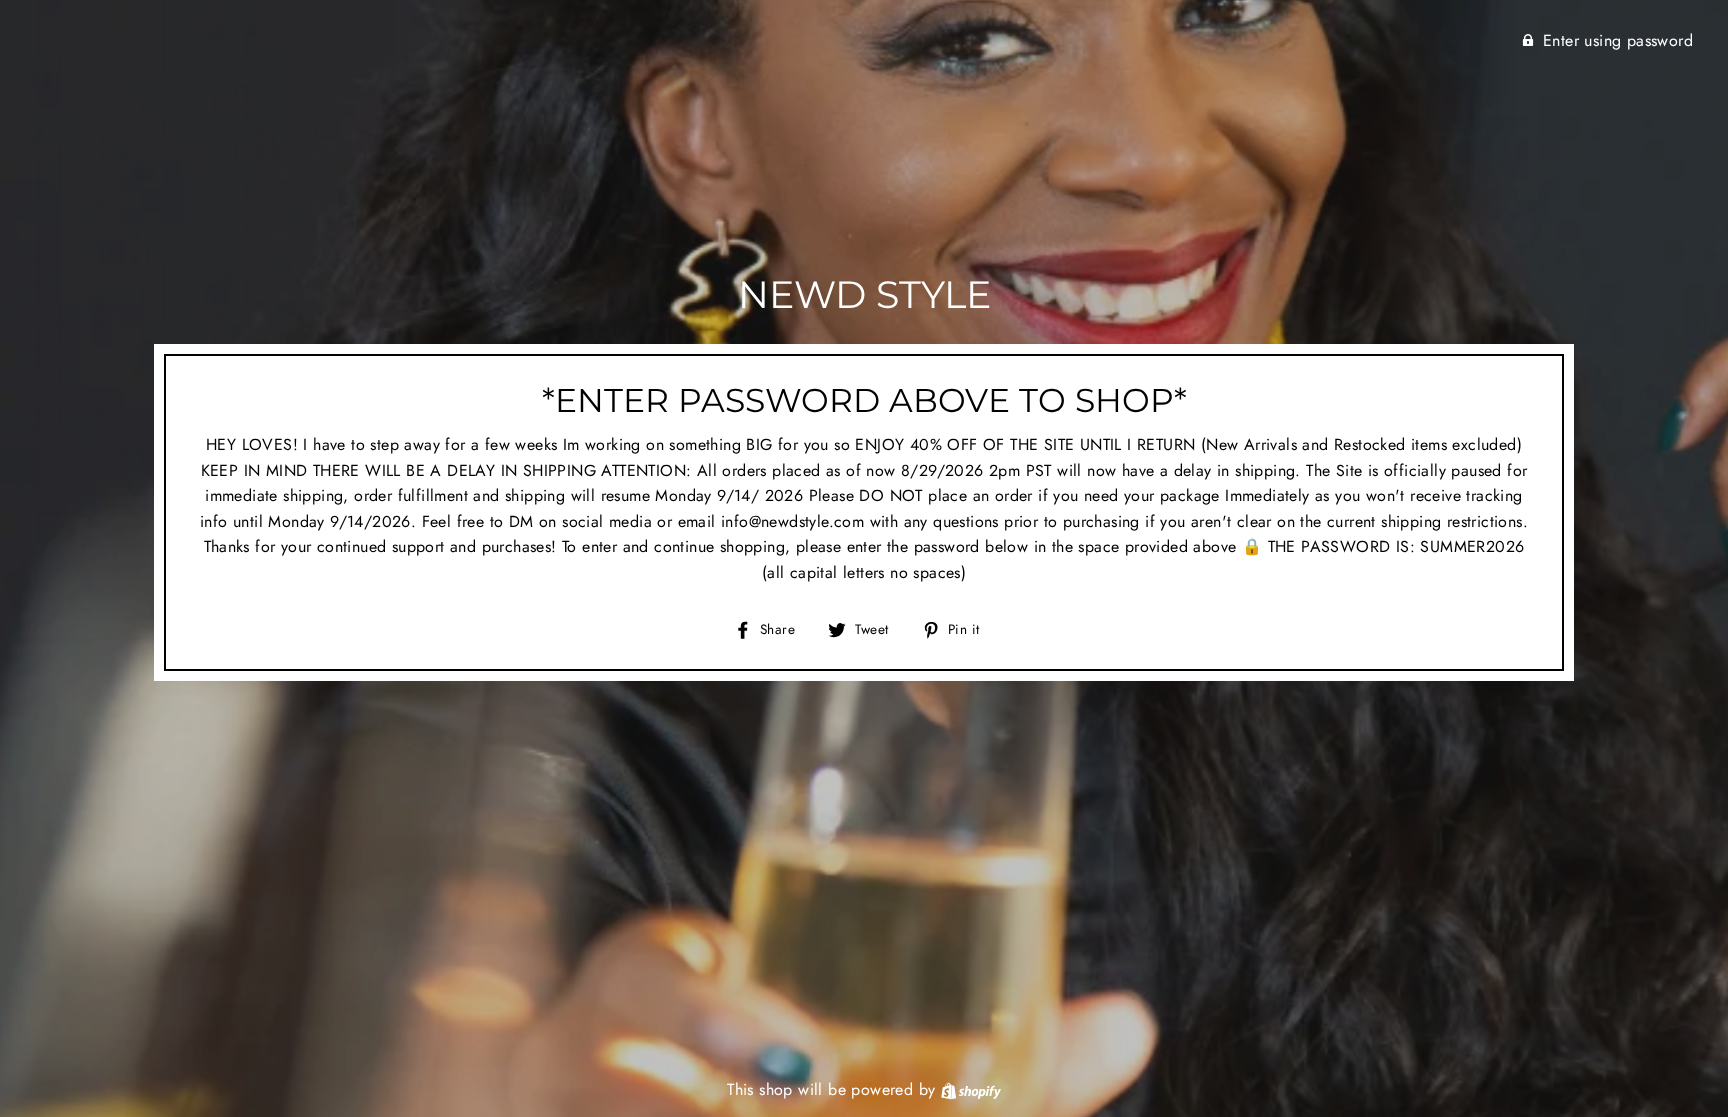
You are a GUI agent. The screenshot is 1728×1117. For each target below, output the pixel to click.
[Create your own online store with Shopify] (971, 1089)
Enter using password (1618, 40)
